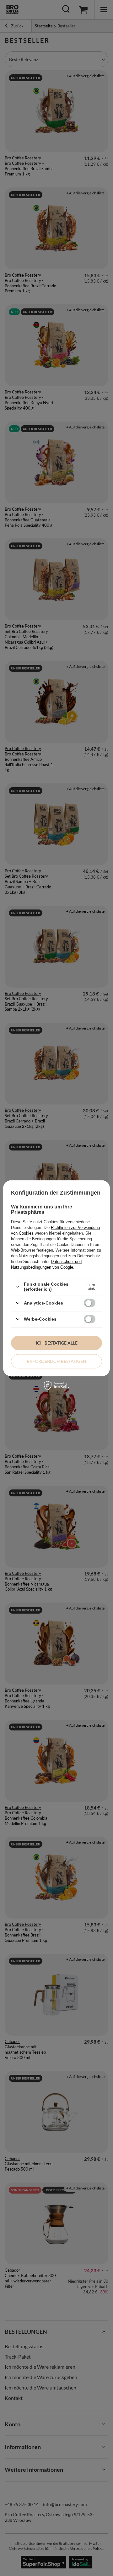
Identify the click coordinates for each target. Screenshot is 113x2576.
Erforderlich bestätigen (57, 1361)
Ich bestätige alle (57, 1343)
